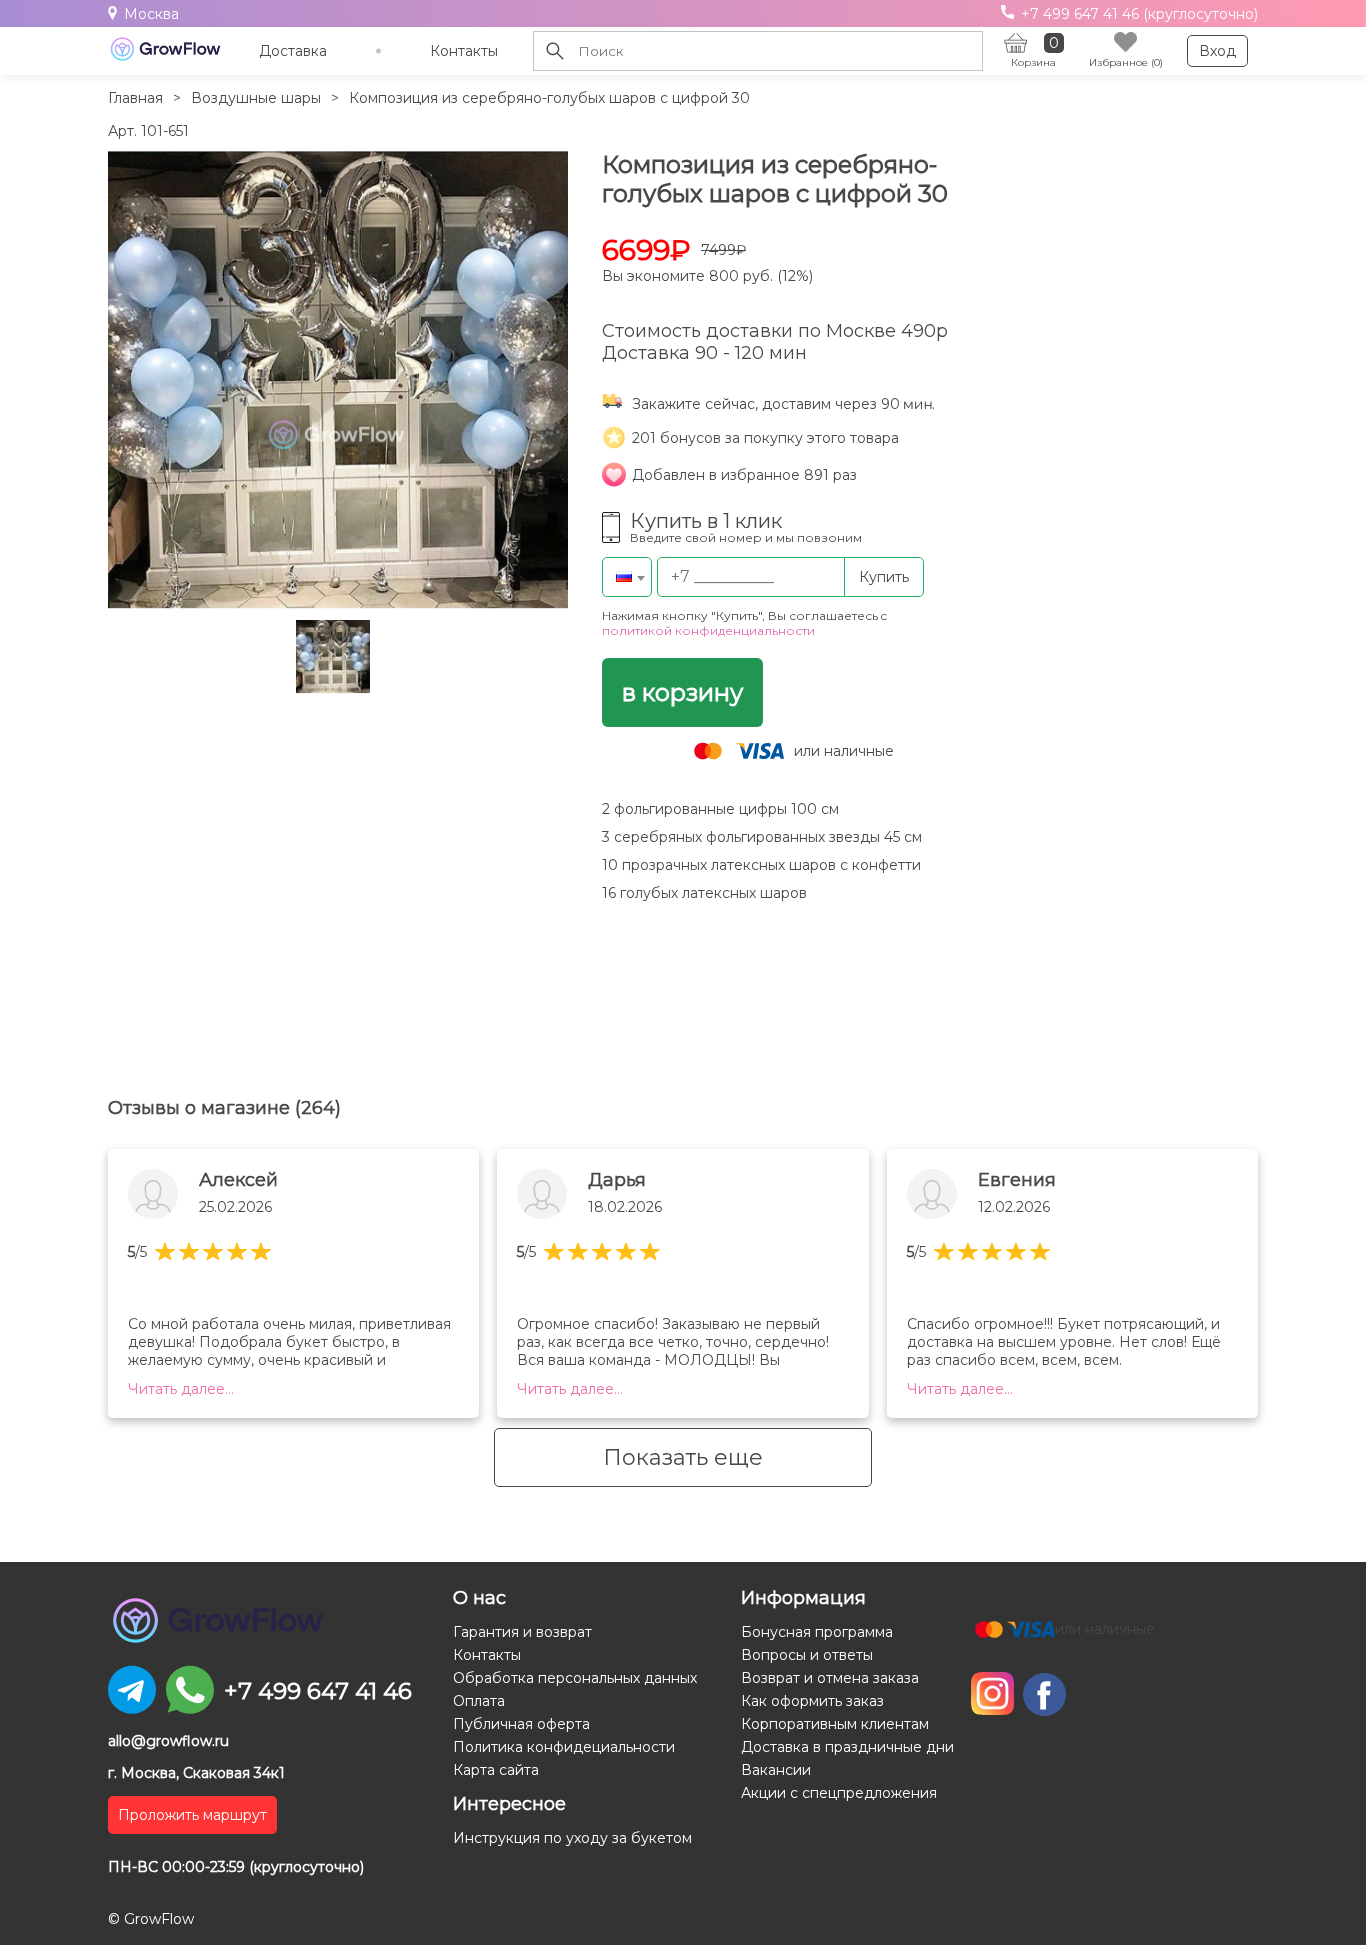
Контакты (464, 51)
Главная (135, 98)
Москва (151, 14)
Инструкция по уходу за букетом (572, 1838)
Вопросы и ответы (807, 1655)
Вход (1217, 51)
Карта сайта (496, 1770)
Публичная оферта (521, 1724)
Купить (884, 577)
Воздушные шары (256, 98)
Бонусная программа (817, 1632)
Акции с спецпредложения (839, 1793)
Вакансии (776, 1770)
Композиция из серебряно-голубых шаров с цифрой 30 (549, 98)
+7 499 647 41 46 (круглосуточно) (1137, 14)
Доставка (293, 51)
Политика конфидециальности (564, 1747)
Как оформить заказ (812, 1701)
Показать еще (683, 1457)
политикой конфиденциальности (708, 630)
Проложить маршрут (192, 1815)
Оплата (479, 1701)
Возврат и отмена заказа (830, 1678)
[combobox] (627, 577)
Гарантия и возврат (522, 1632)
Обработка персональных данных (575, 1678)
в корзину (682, 692)
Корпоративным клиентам (835, 1724)
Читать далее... (181, 1389)
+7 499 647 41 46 (318, 1691)
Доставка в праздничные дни (847, 1747)
